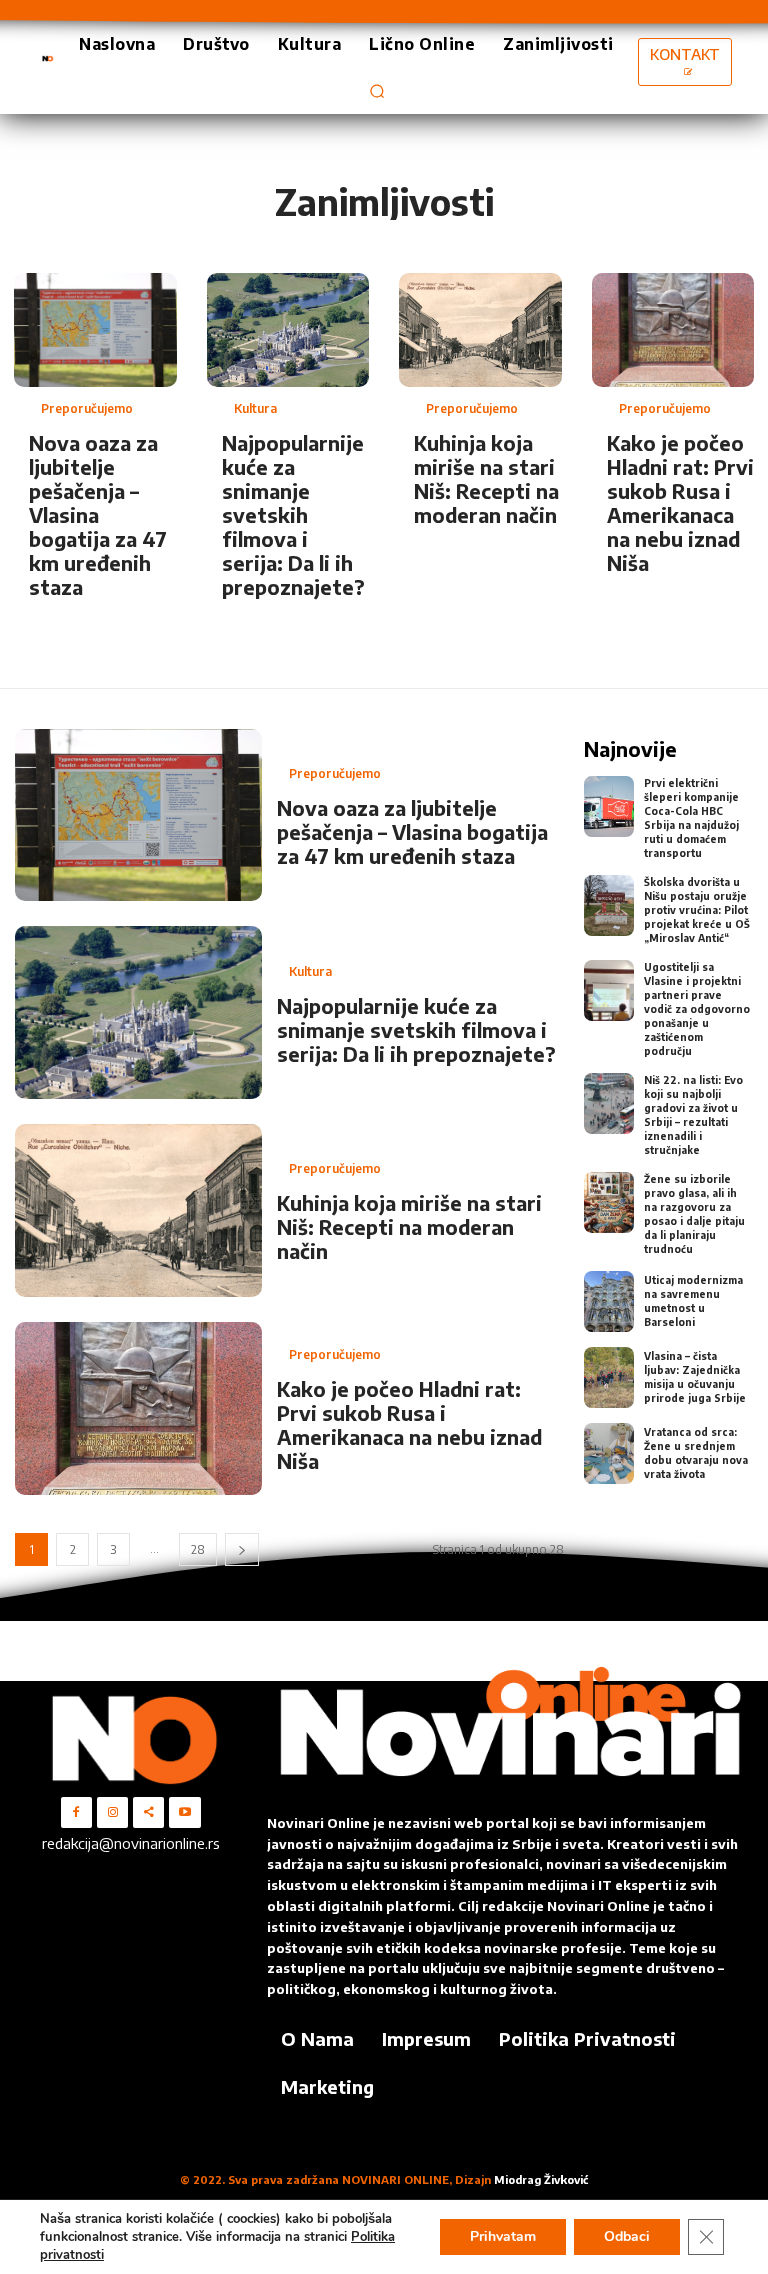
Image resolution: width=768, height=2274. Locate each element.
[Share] (148, 1812)
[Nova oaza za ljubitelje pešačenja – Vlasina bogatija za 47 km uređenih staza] (95, 330)
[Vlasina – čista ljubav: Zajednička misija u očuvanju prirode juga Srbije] (609, 1377)
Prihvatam (503, 2236)
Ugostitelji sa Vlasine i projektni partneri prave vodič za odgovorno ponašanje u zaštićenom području (697, 1009)
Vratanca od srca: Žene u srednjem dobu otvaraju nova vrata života (696, 1453)
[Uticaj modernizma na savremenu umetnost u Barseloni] (609, 1301)
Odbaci (627, 2236)
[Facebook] (76, 1812)
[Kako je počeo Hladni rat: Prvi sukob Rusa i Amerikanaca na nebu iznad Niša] (673, 330)
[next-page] (242, 1549)
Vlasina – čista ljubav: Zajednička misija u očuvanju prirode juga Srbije (695, 1377)
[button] (377, 91)
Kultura (255, 408)
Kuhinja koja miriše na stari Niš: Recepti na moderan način (486, 478)
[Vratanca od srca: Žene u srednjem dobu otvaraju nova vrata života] (609, 1453)
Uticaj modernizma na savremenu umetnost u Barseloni (693, 1301)
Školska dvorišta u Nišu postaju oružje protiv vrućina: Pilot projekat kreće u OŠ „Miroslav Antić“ (697, 910)
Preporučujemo (87, 408)
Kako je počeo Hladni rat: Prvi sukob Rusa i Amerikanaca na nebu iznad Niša (680, 502)
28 (198, 1549)
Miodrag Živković (541, 2179)
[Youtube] (184, 1812)
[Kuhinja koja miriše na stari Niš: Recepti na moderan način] (480, 330)
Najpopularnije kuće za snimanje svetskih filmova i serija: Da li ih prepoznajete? (293, 514)
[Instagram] (112, 1812)
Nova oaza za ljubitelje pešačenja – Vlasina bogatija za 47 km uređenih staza (98, 514)
